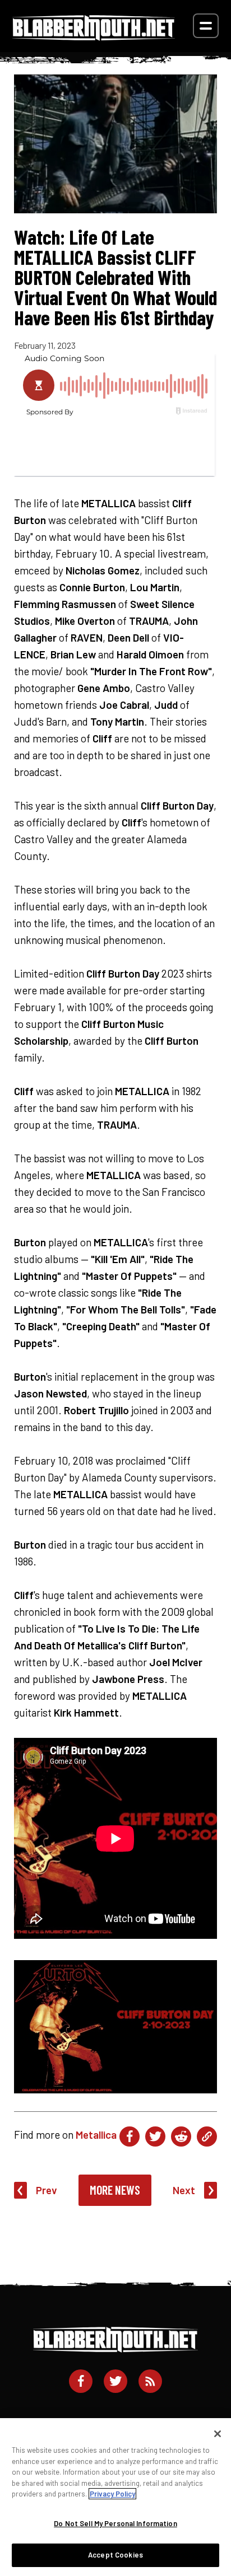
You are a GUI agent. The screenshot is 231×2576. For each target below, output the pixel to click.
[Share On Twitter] (155, 2136)
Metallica (96, 2135)
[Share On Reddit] (181, 2136)
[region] (115, 2497)
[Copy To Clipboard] (207, 2136)
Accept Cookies (115, 2555)
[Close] (218, 2434)
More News (115, 2190)
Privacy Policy (112, 2494)
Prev (47, 2190)
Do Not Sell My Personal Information (115, 2523)
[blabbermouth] (94, 37)
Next (184, 2190)
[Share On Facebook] (130, 2136)
